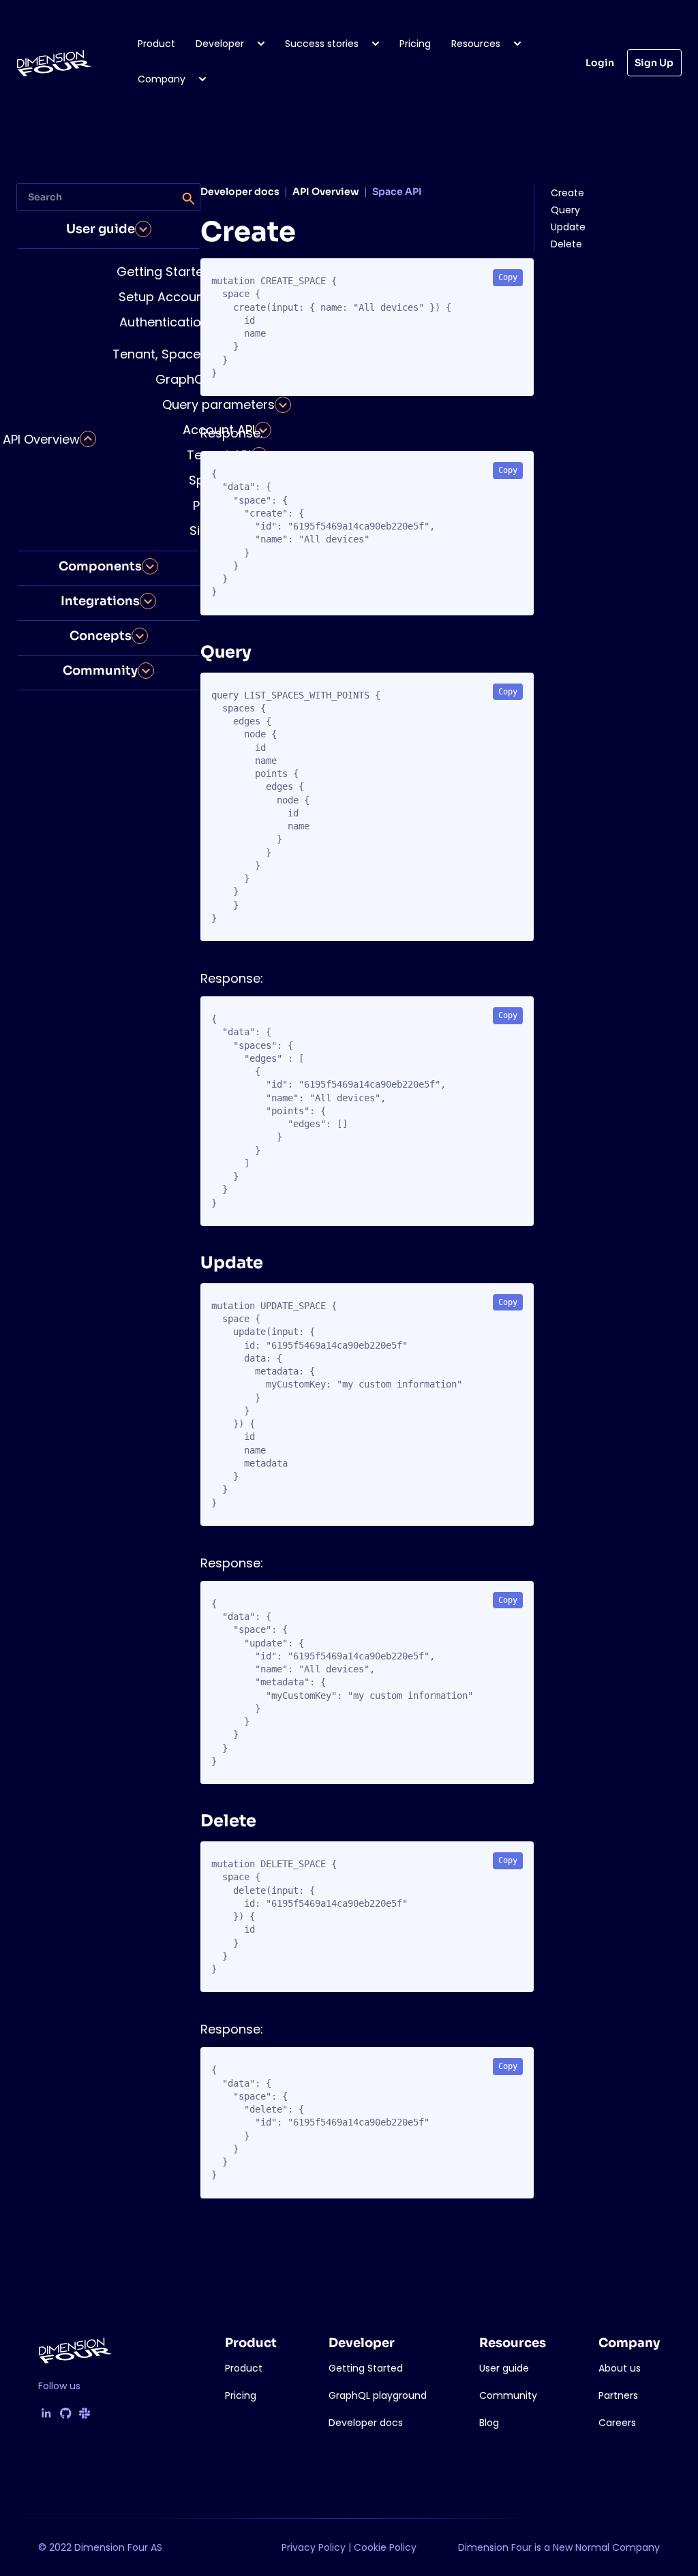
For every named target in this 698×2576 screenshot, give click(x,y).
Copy (508, 277)
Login (600, 63)
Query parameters (218, 404)
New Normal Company (606, 2547)
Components (100, 566)
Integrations (100, 601)
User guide (101, 229)
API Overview (41, 439)
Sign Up (654, 63)
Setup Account (164, 297)
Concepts (101, 636)
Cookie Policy (385, 2547)
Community (100, 671)
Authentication (164, 322)
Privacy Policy (314, 2547)
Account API (219, 430)
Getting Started (164, 272)
